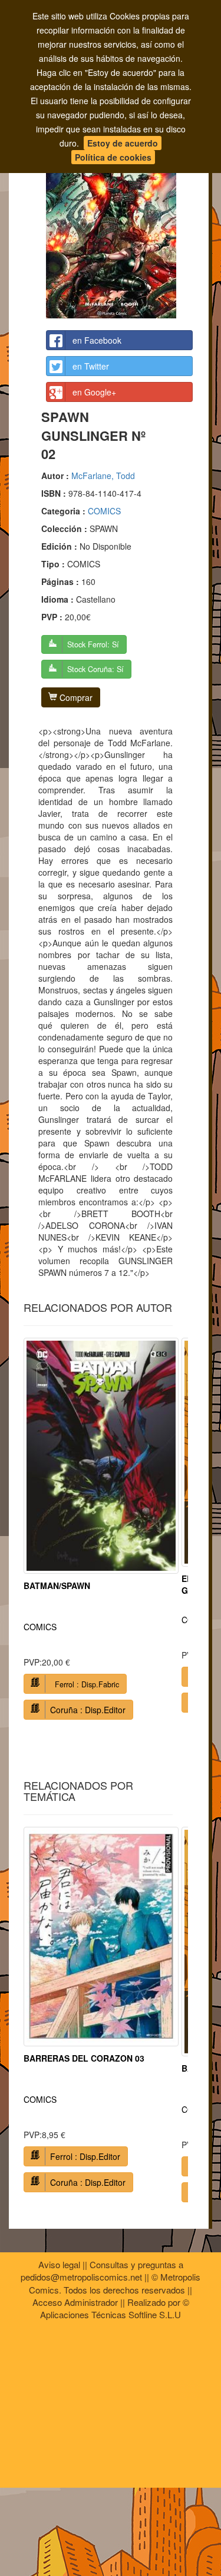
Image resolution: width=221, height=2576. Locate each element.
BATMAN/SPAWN (57, 1586)
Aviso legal (59, 2264)
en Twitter (91, 366)
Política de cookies (113, 157)
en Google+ (94, 392)
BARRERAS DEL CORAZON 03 (84, 2058)
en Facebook (97, 340)
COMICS (104, 511)
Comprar (75, 697)
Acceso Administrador (75, 2302)
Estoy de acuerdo (123, 143)
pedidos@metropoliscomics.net (81, 2277)
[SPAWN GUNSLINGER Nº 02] (119, 215)
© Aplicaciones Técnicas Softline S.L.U (115, 2308)
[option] (101, 1533)
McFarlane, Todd (103, 476)
